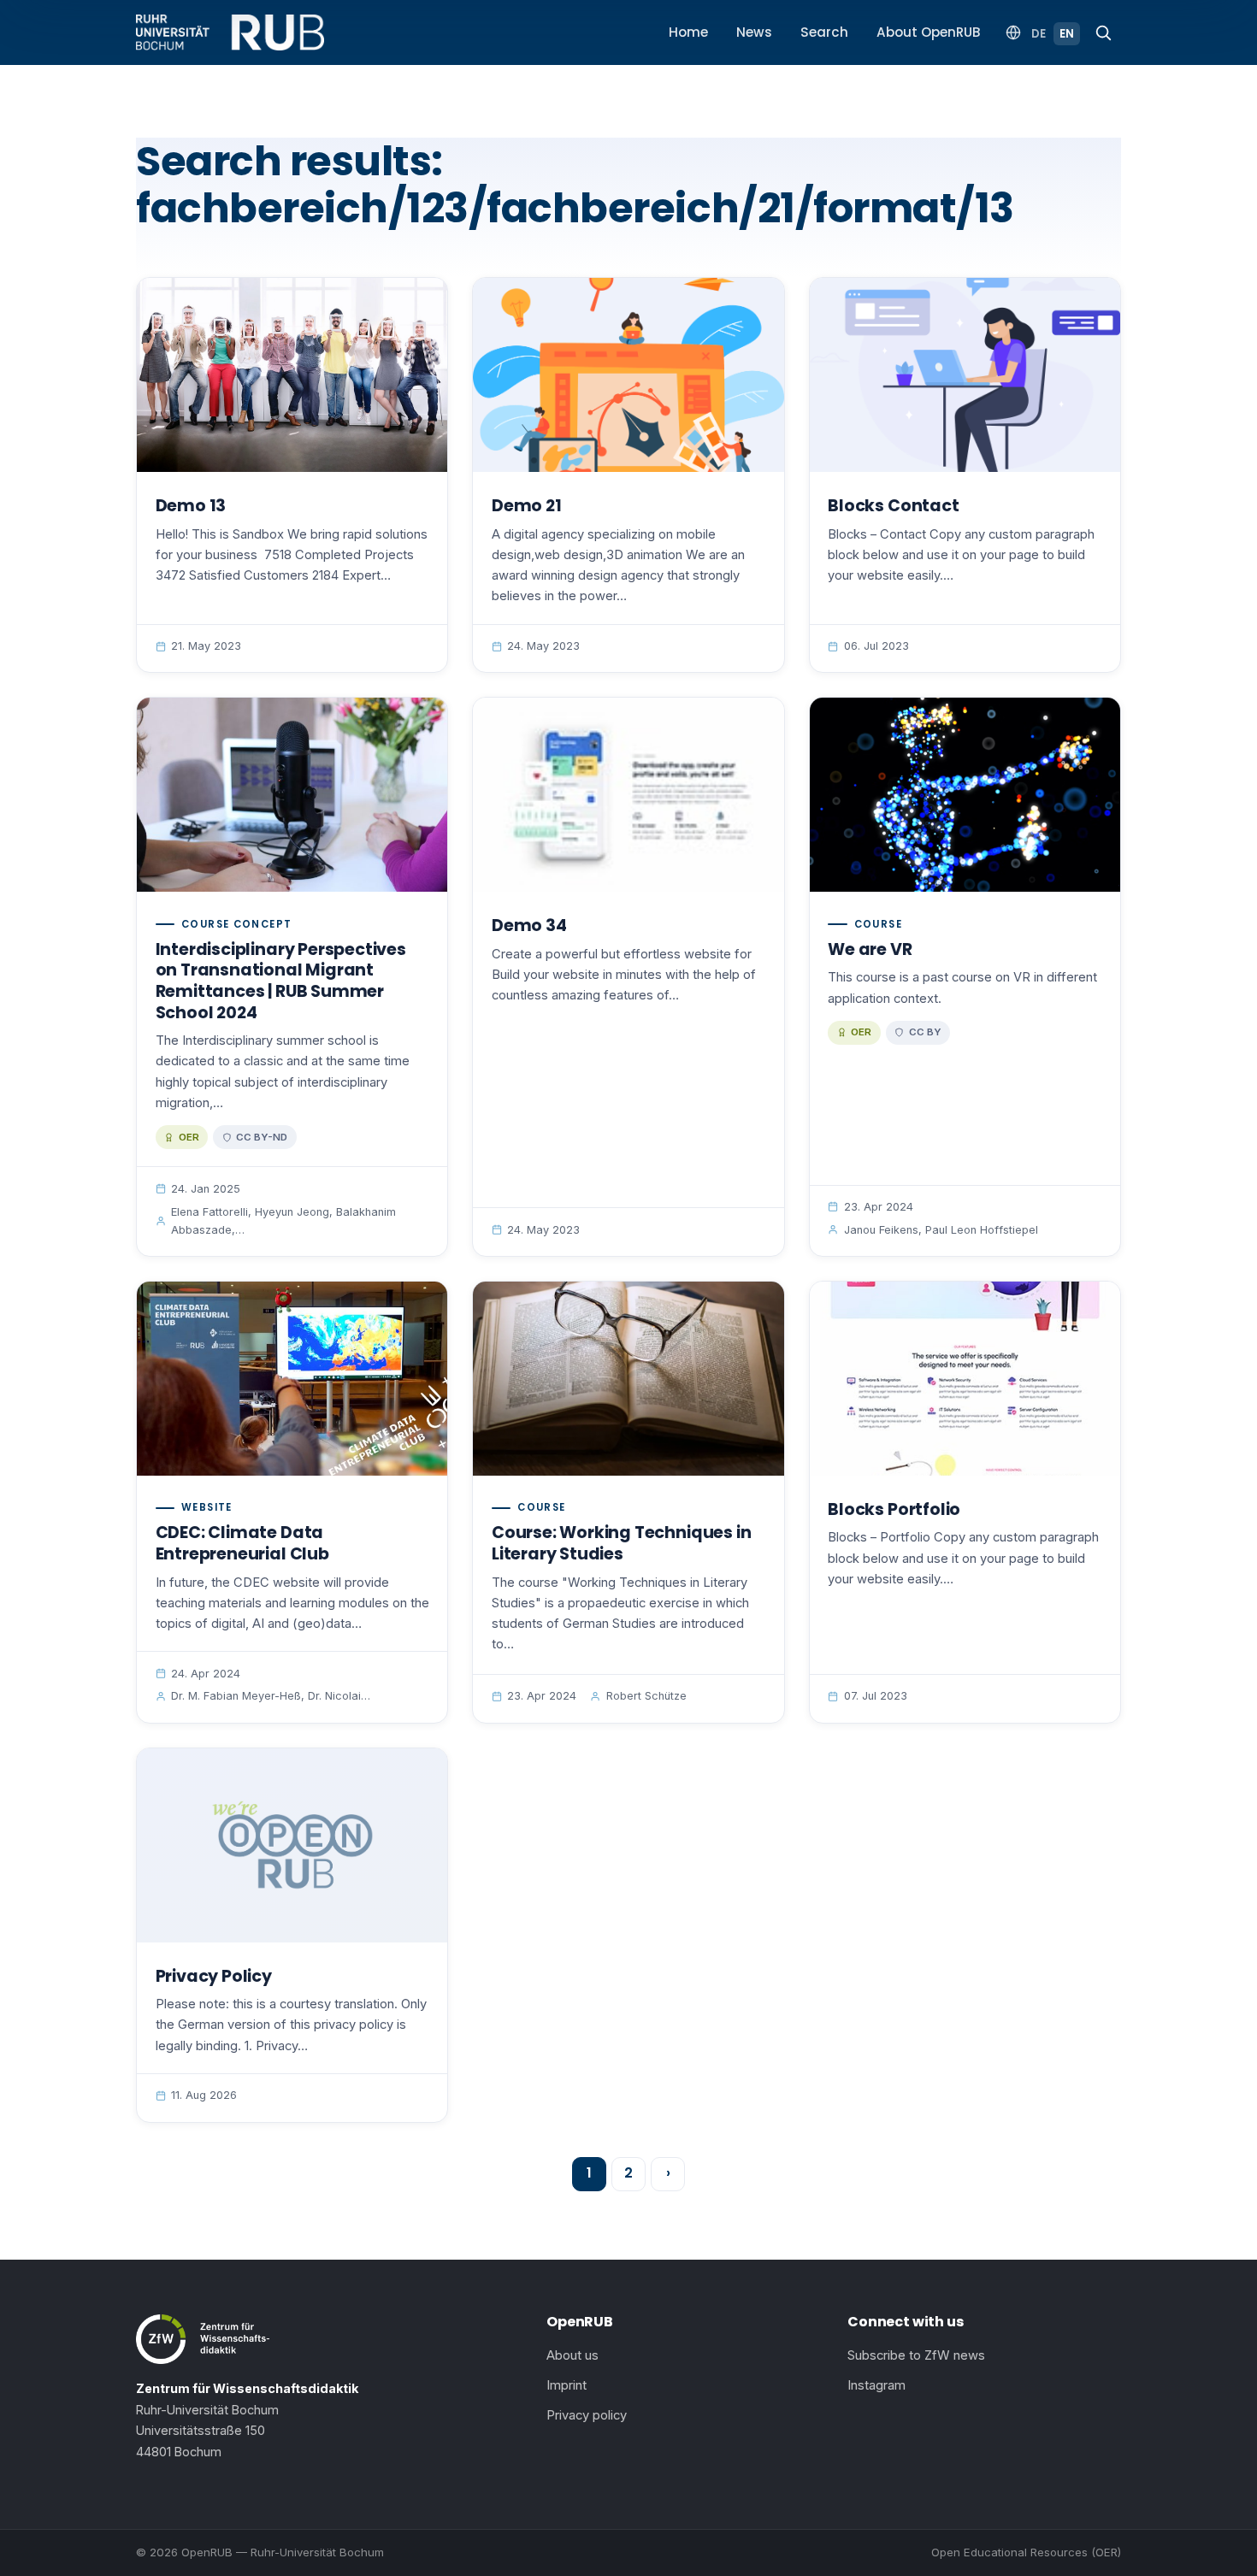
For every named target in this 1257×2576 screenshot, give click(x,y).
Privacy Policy (214, 1976)
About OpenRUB (929, 32)
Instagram (876, 2385)
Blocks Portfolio (894, 1509)
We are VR (870, 949)
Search (824, 32)
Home (688, 32)
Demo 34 (529, 925)
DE (1039, 34)
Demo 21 (527, 506)
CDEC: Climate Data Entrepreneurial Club (242, 1543)
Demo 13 (191, 506)
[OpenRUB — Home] (230, 32)
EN (1067, 34)
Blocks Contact (893, 506)
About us (572, 2355)
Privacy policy (587, 2415)
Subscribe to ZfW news (916, 2355)
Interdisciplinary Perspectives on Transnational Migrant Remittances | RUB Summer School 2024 (281, 981)
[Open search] (1103, 32)
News (754, 32)
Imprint (567, 2385)
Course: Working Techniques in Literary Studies (621, 1543)
